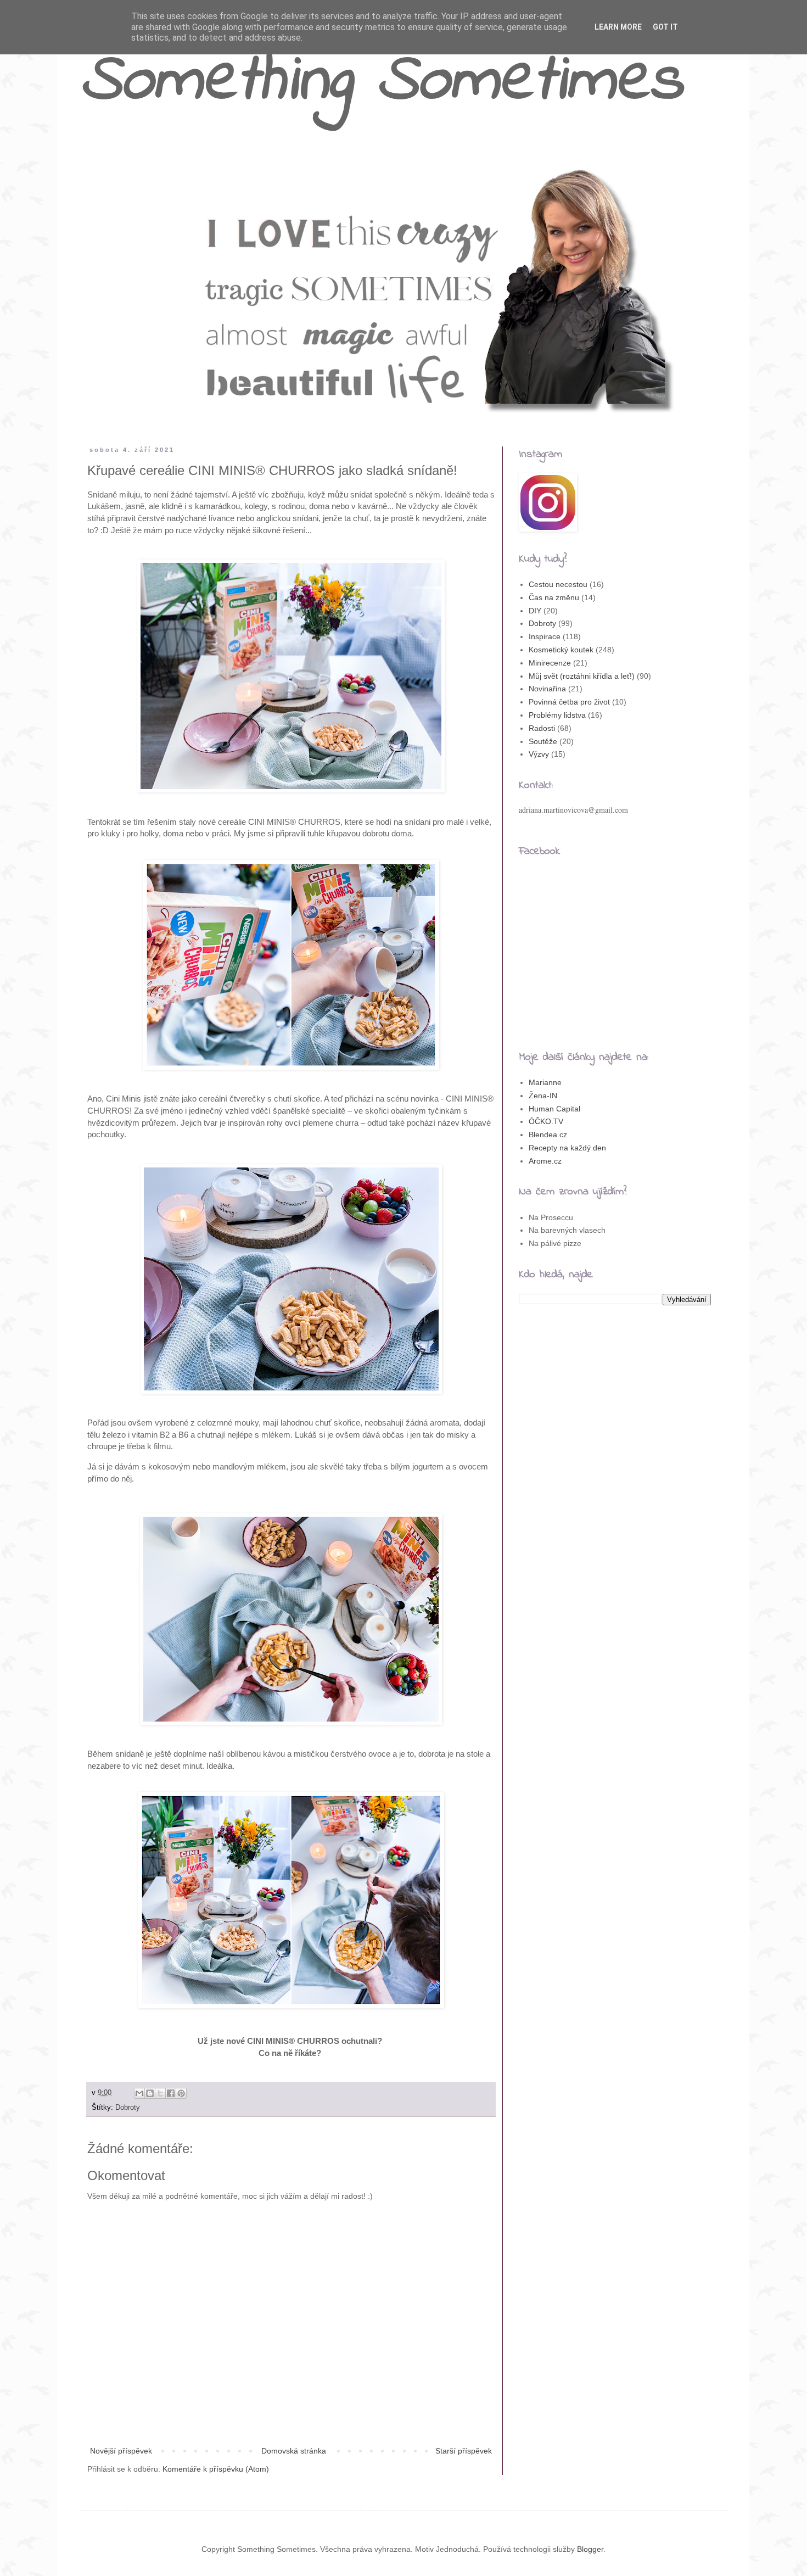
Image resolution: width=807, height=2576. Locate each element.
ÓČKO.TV (546, 1121)
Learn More (618, 27)
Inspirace (545, 636)
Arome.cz (545, 1161)
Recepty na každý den (567, 1148)
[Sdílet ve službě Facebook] (171, 2093)
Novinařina (547, 689)
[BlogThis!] (150, 2093)
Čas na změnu (554, 597)
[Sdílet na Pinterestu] (181, 2093)
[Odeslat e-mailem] (139, 2093)
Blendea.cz (548, 1135)
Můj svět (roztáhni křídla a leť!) (582, 676)
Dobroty (128, 2108)
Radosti (542, 728)
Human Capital (554, 1109)
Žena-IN (543, 1096)
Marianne (545, 1082)
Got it (665, 27)
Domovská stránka (294, 2451)
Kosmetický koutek (561, 650)
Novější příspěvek (121, 2451)
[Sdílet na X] (160, 2093)
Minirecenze (550, 663)
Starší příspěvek (464, 2451)
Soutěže (543, 741)
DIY (535, 611)
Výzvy (539, 754)
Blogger (590, 2549)
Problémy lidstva (557, 715)
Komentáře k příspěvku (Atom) (216, 2469)
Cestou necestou (558, 584)
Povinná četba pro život (569, 702)
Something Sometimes (381, 82)
